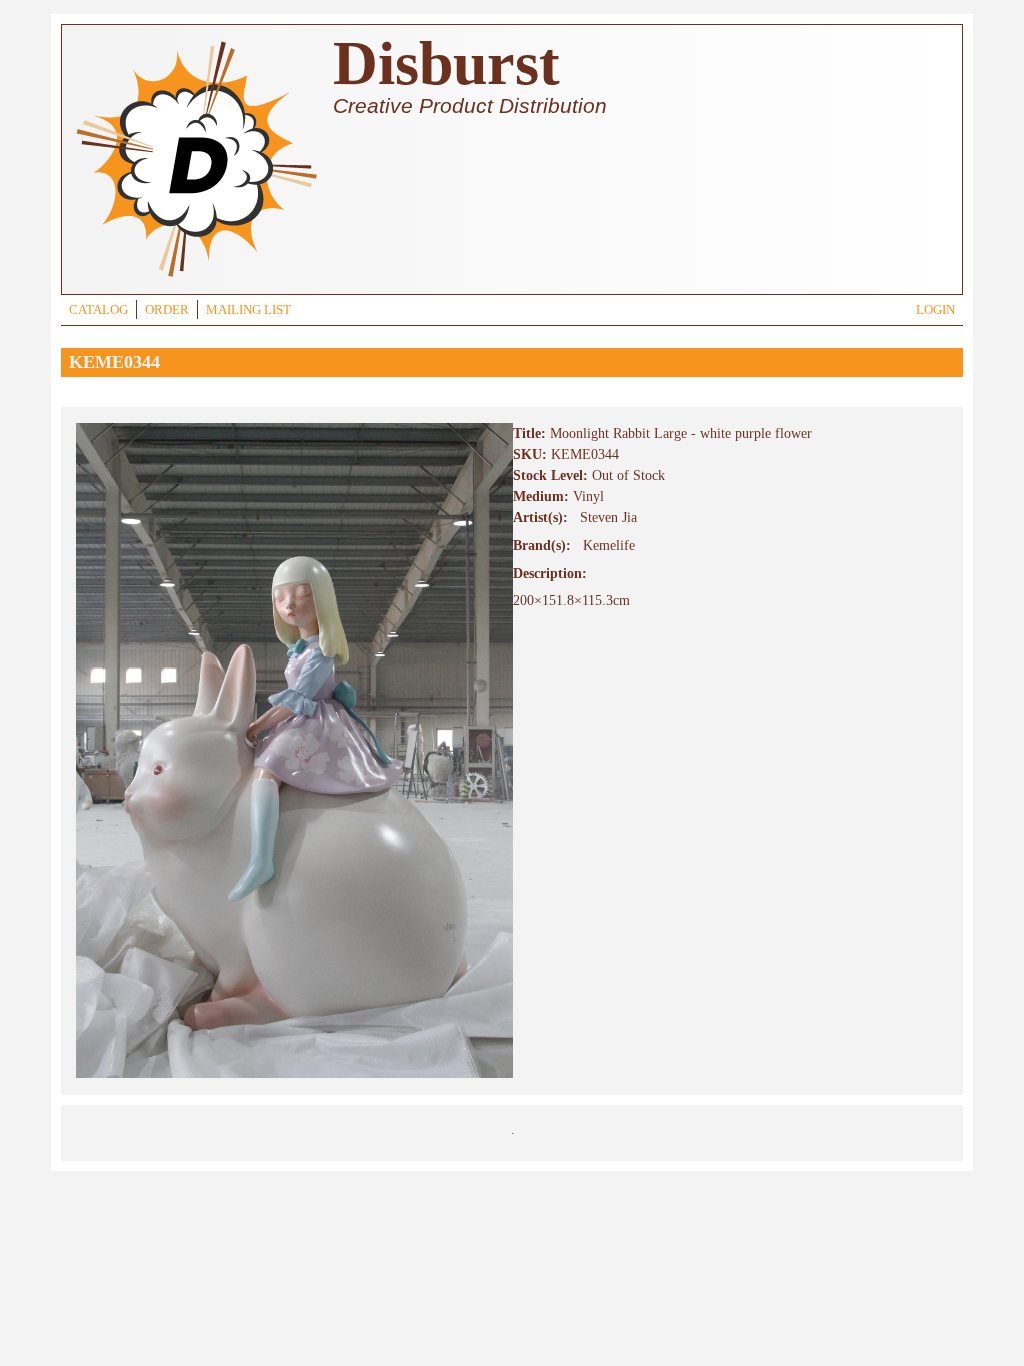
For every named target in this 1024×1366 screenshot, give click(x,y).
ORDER (167, 310)
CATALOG (98, 310)
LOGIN (935, 310)
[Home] (196, 279)
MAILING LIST (248, 310)
